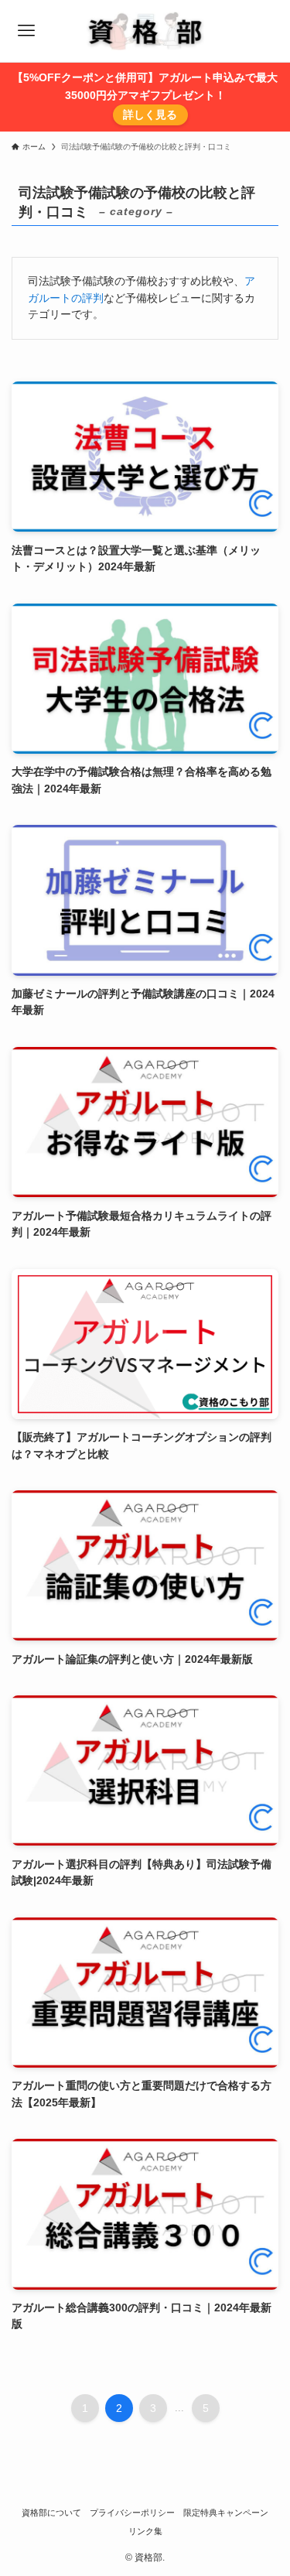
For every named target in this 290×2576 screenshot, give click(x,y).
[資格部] (145, 31)
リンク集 (145, 2531)
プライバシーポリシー (132, 2513)
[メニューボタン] (26, 31)
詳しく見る (150, 115)
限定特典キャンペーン (226, 2513)
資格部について (51, 2513)
